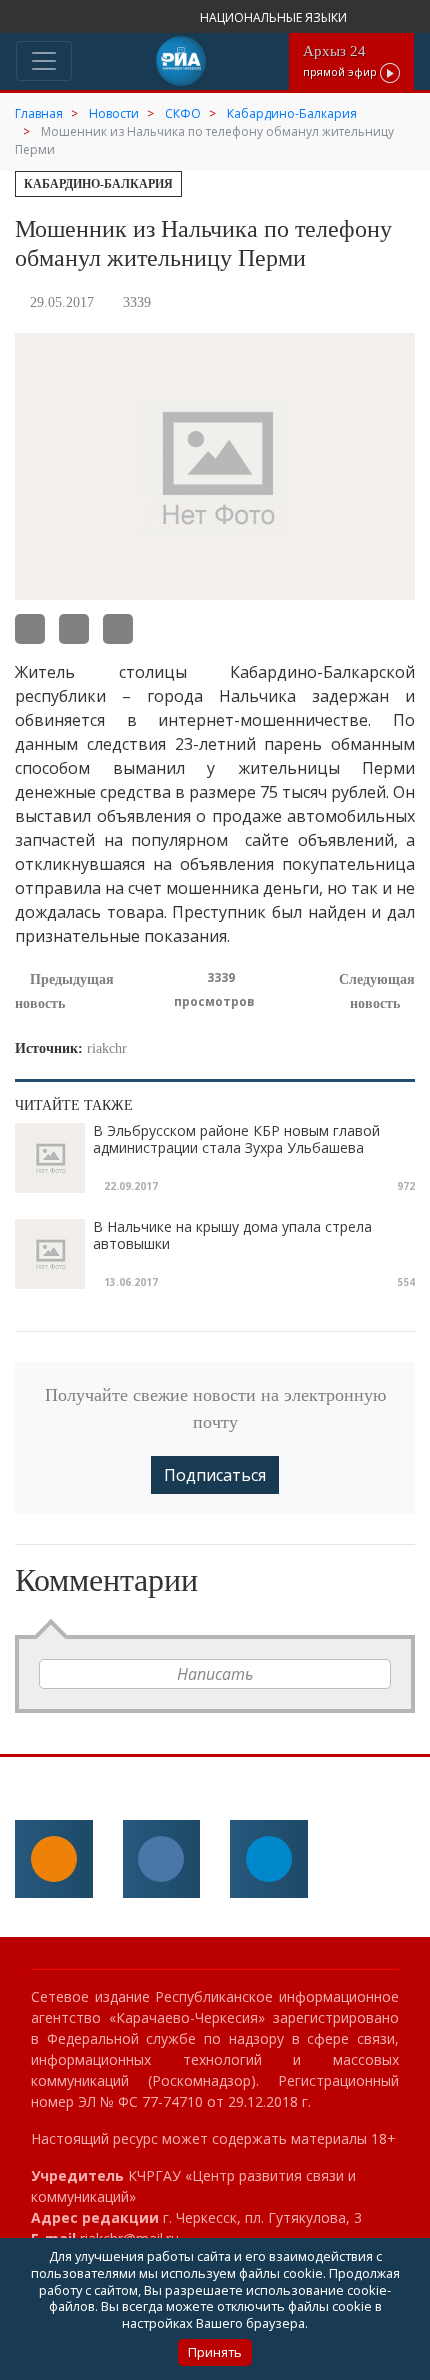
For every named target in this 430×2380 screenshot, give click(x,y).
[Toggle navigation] (44, 61)
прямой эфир (341, 60)
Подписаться (215, 1475)
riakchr (107, 1048)
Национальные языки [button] (275, 17)
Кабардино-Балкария (98, 184)
